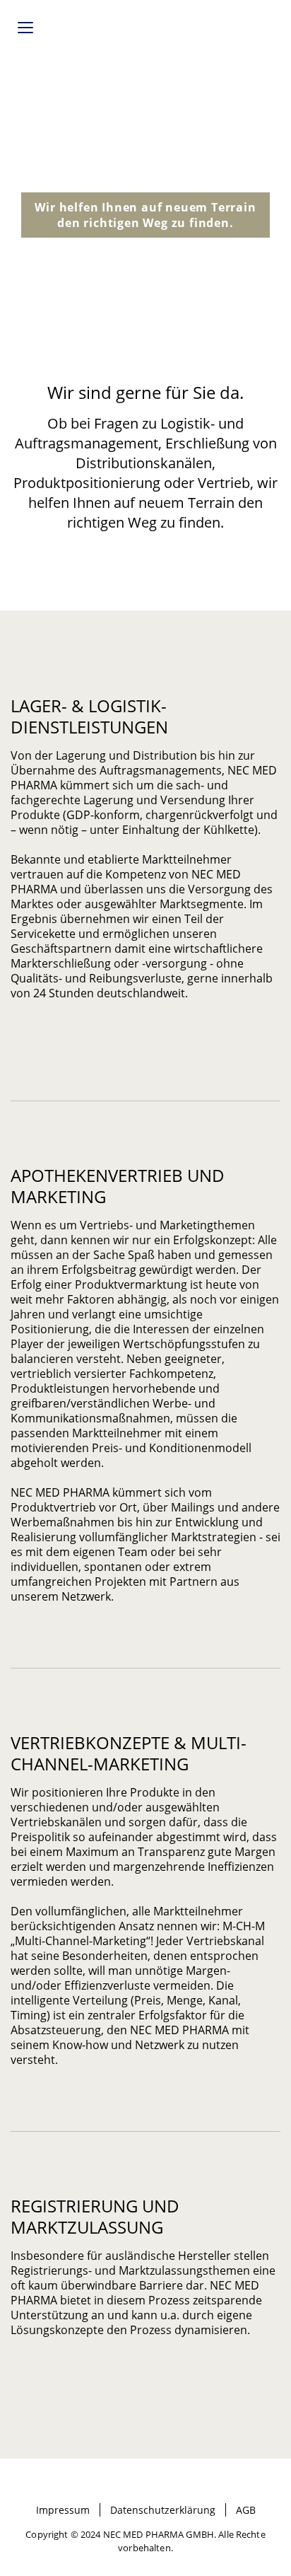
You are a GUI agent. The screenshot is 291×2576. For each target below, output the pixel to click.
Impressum (63, 2510)
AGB (246, 2510)
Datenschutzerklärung (163, 2510)
